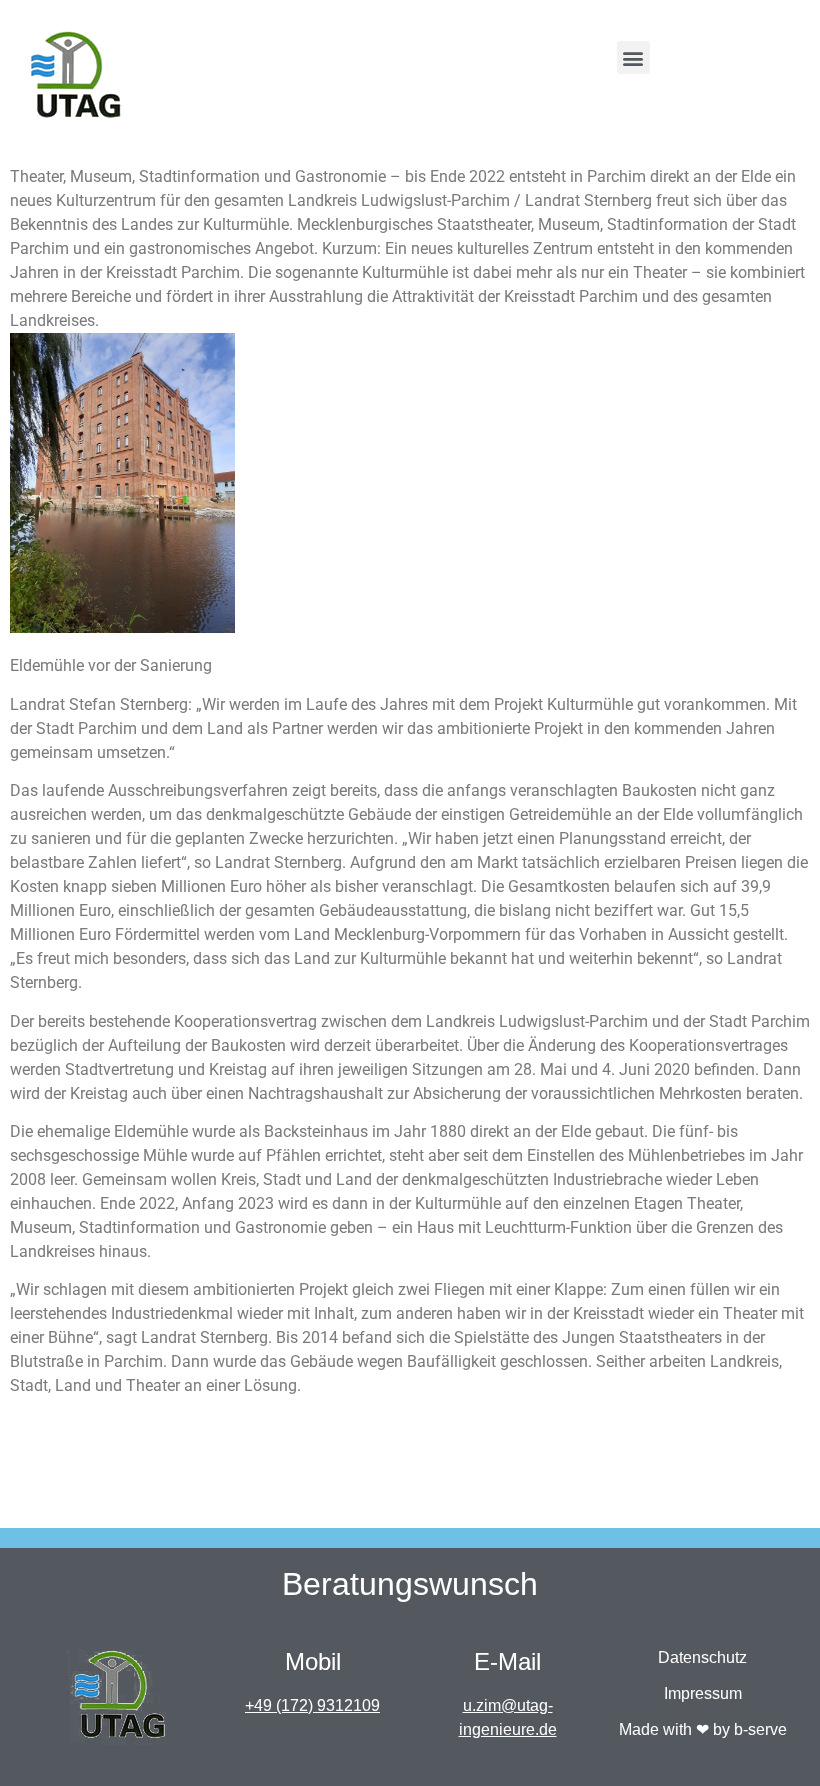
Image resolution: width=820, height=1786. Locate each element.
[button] (633, 57)
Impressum (703, 1693)
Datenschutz (702, 1657)
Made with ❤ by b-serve (703, 1729)
